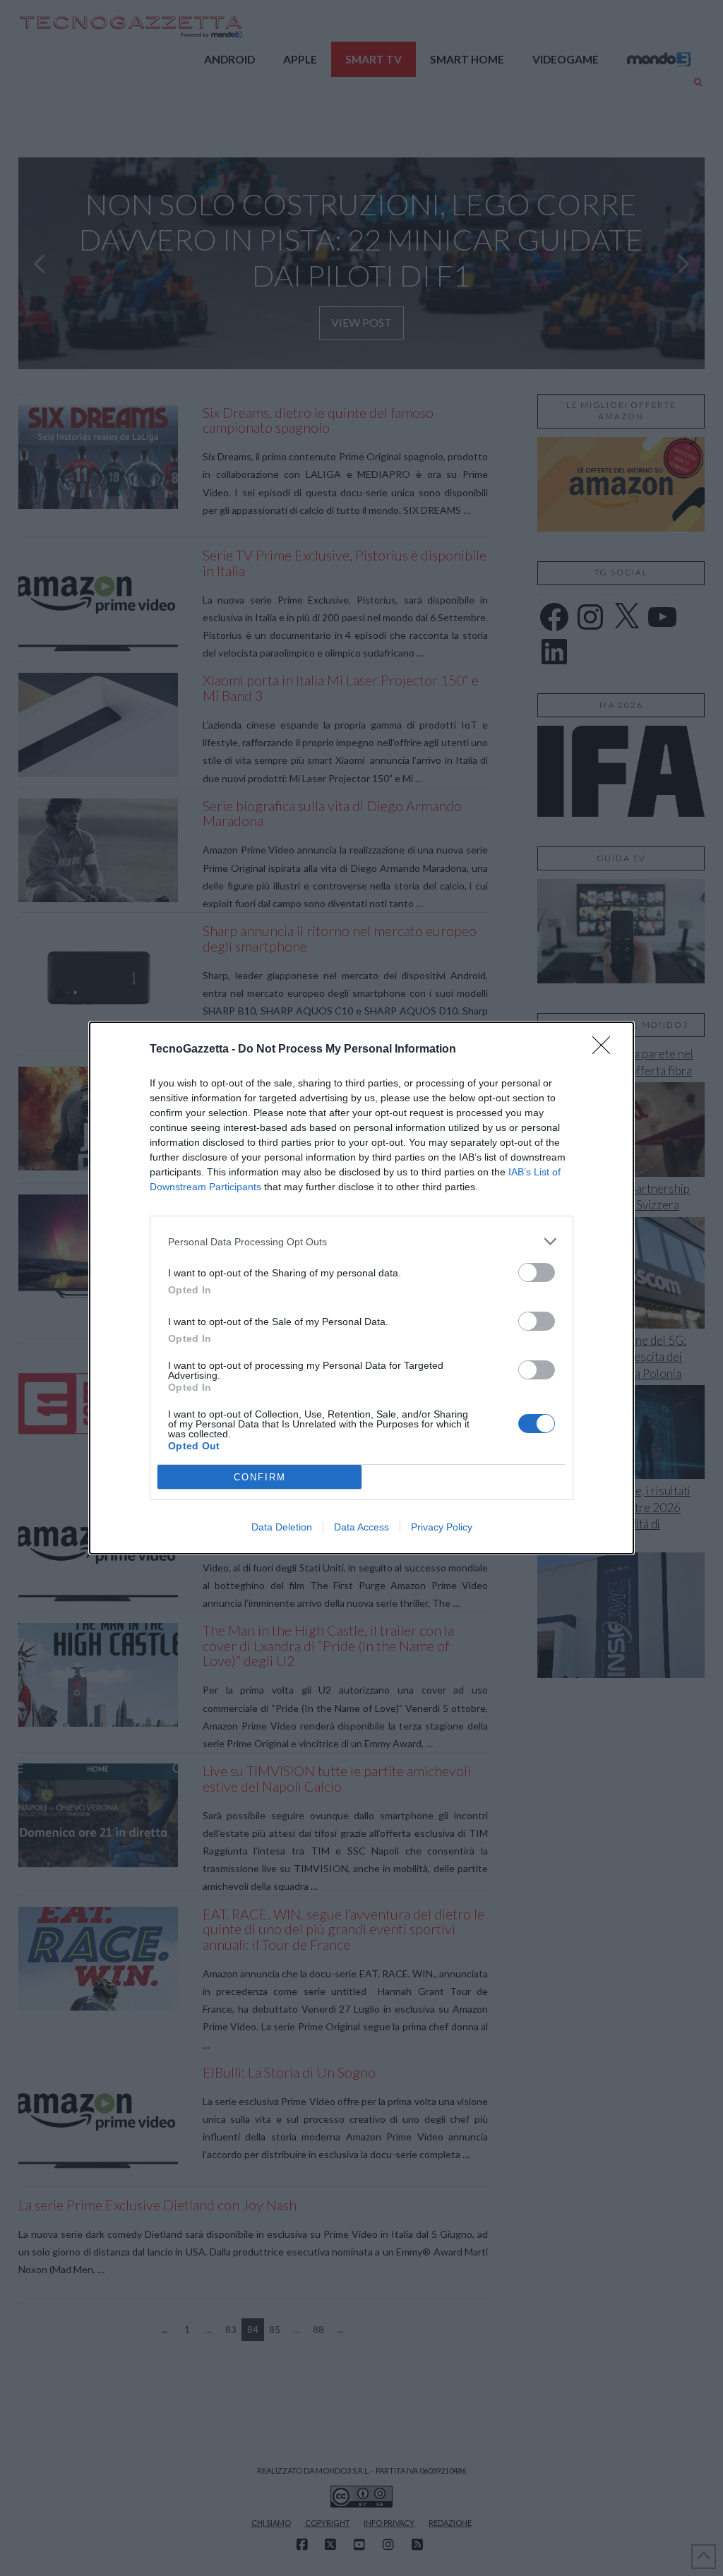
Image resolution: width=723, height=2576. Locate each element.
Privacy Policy (442, 1527)
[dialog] (361, 1288)
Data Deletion (282, 1527)
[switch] (537, 1272)
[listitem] (361, 1241)
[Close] (606, 1050)
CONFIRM (260, 1477)
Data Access (361, 1527)
